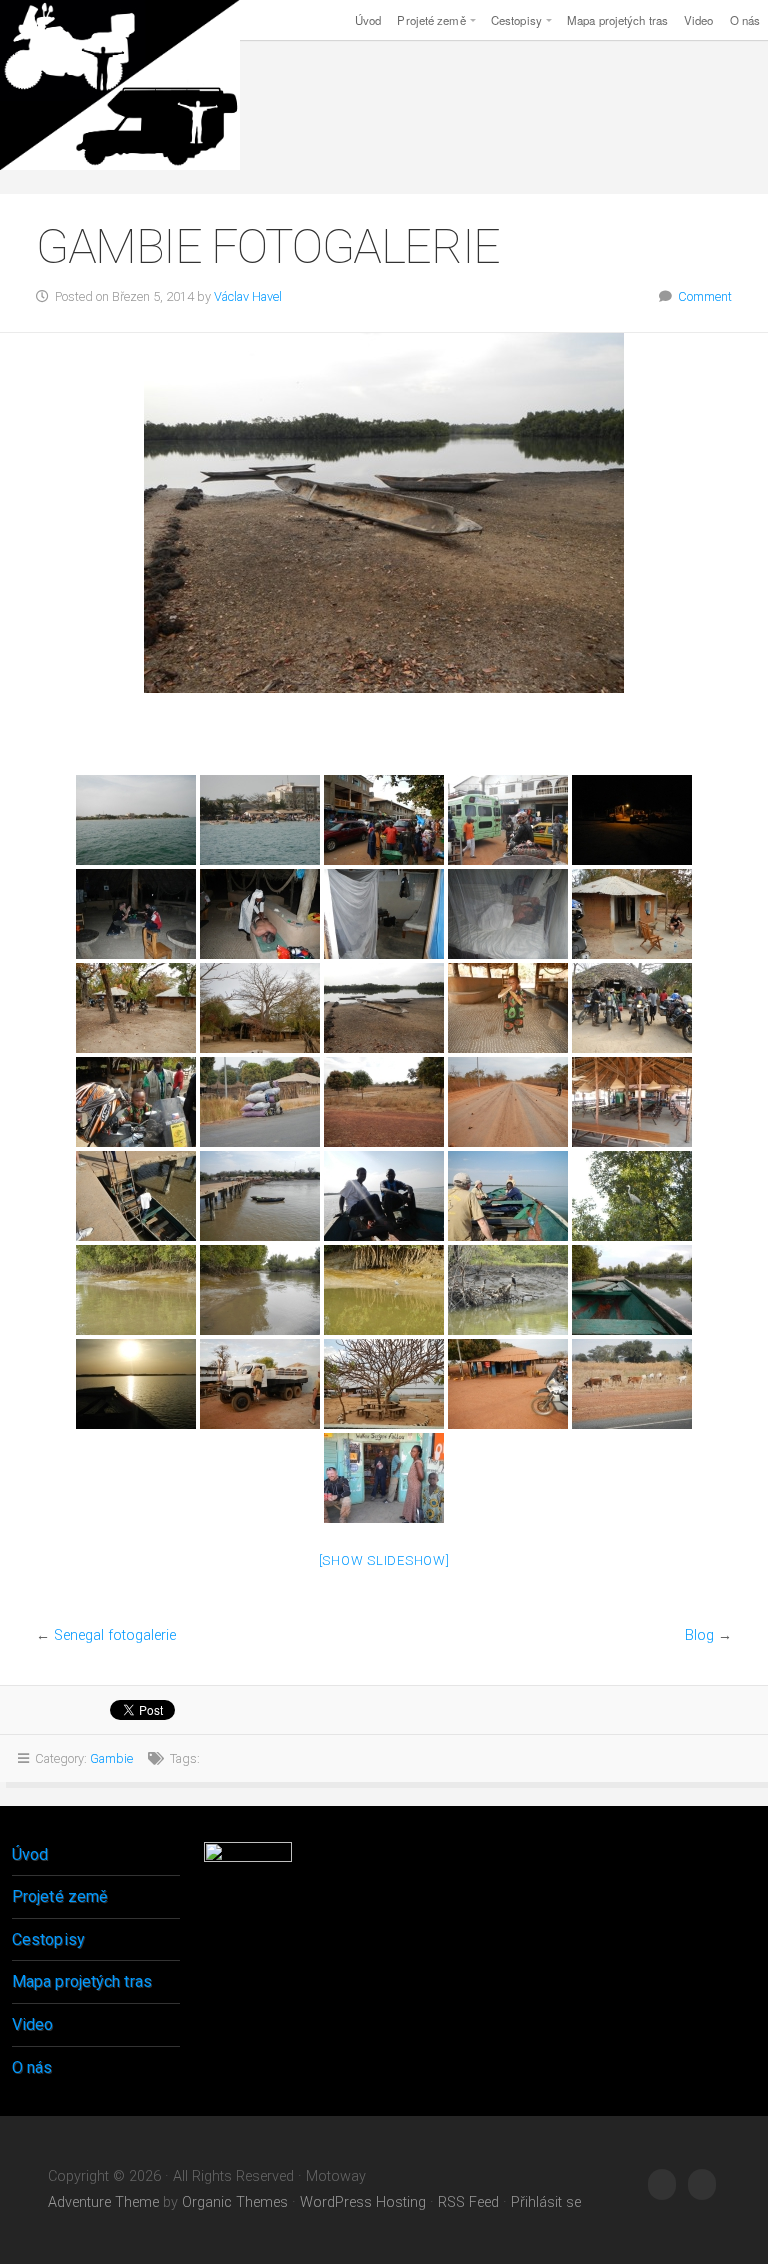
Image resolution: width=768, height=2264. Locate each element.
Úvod (368, 20)
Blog (699, 1635)
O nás (32, 2067)
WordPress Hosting (363, 2202)
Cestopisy (516, 20)
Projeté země (431, 20)
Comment (705, 296)
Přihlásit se (546, 2202)
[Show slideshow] (384, 1560)
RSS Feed (468, 2202)
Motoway (120, 85)
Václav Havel (248, 296)
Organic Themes (235, 2202)
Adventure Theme (103, 2202)
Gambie (111, 1758)
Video (699, 20)
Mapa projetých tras (617, 20)
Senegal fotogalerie (115, 1635)
